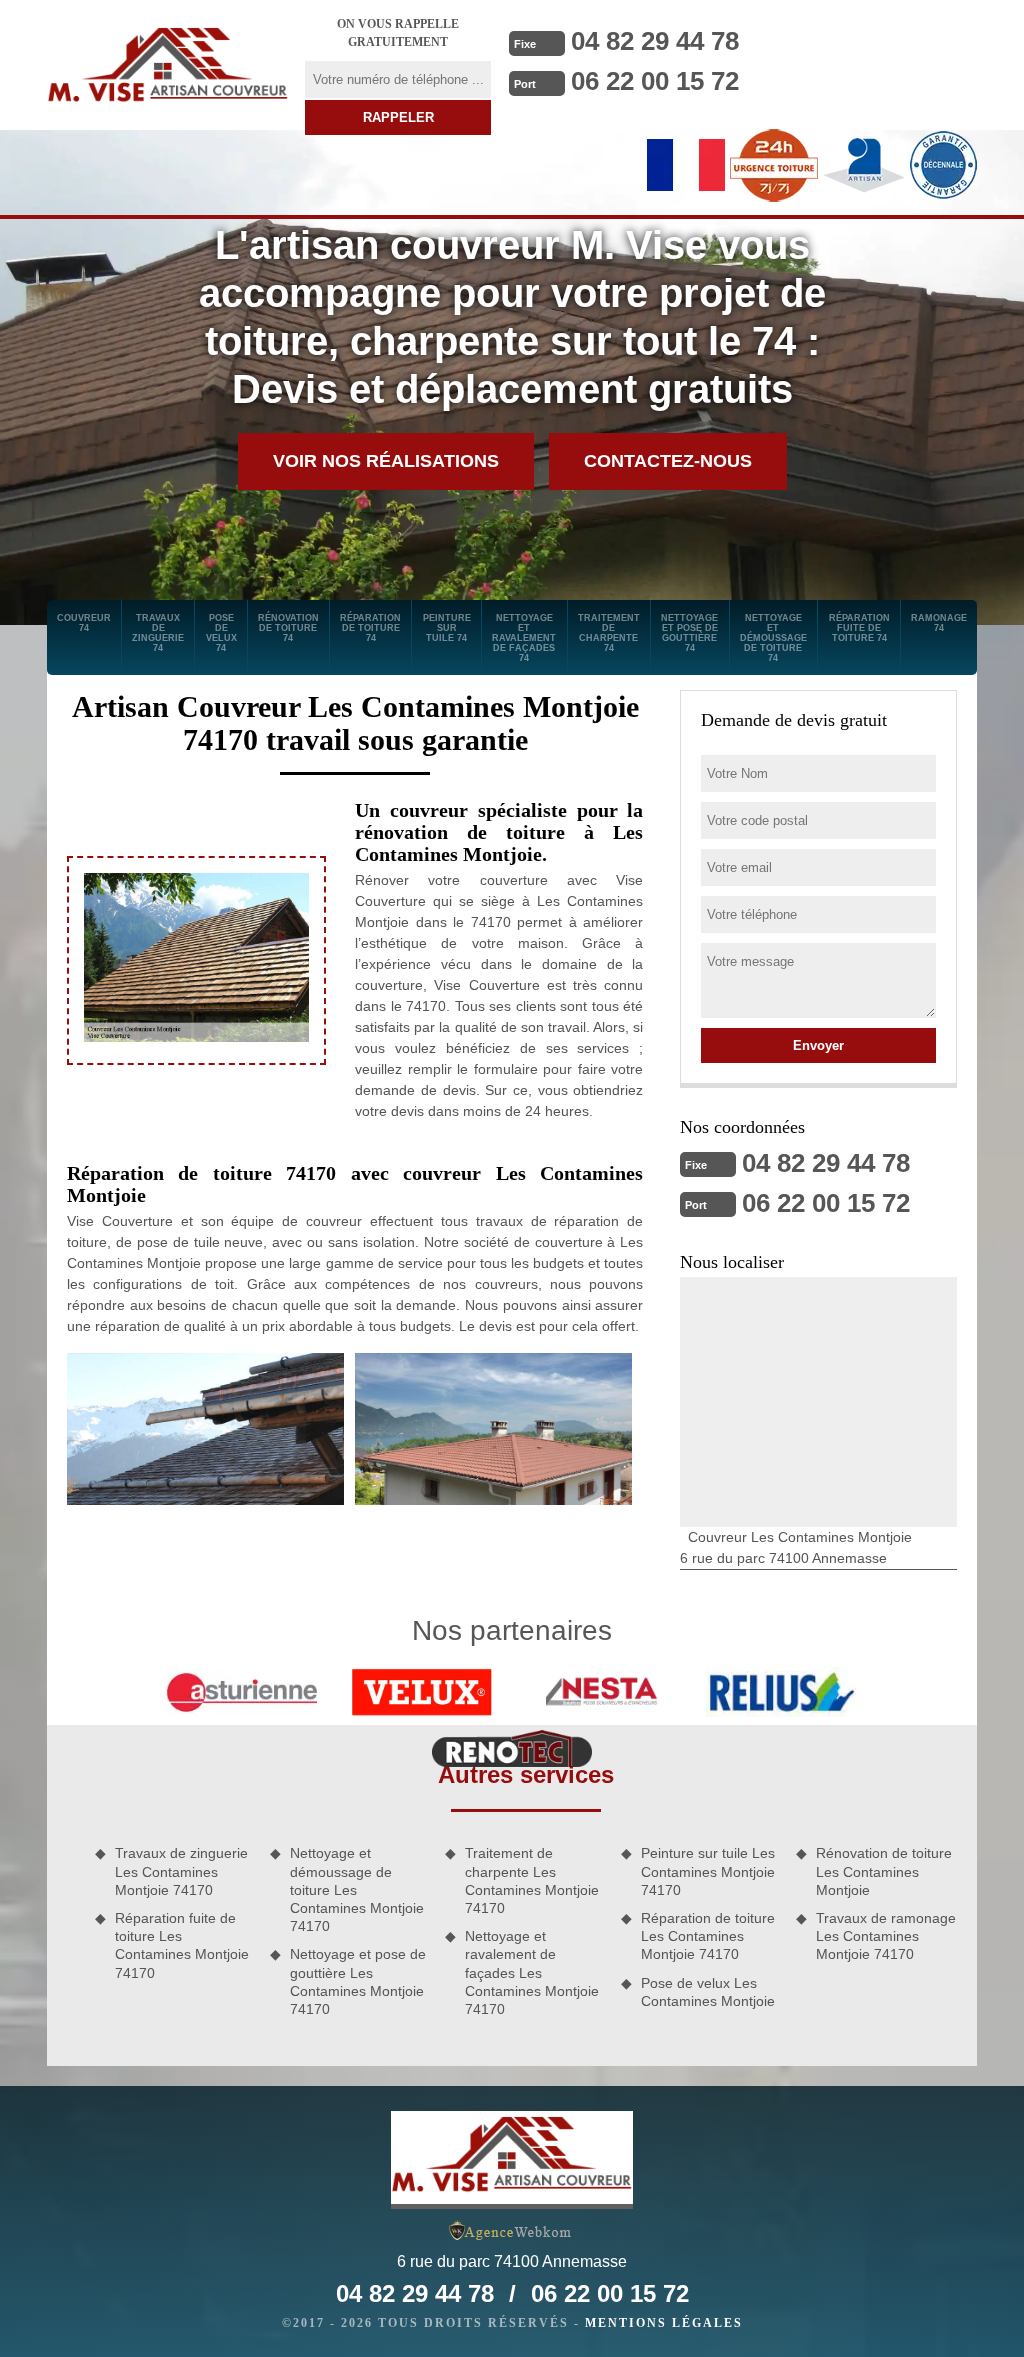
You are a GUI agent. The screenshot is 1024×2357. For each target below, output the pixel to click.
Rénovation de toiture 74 (288, 628)
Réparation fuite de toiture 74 (859, 628)
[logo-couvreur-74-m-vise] (168, 65)
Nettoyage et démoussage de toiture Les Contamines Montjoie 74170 (357, 1889)
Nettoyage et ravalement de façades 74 (524, 638)
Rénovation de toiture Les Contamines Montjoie (884, 1871)
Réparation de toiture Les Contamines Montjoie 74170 (708, 1936)
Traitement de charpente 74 (609, 633)
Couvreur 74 (84, 623)
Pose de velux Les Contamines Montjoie (708, 1992)
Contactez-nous (668, 461)
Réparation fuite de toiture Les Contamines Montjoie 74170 (182, 1945)
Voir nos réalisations (386, 461)
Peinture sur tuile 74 (447, 628)
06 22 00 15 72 (655, 81)
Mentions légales (664, 2323)
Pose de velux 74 (221, 633)
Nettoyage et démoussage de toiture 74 (773, 638)
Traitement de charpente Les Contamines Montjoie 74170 (532, 1880)
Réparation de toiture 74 (370, 628)
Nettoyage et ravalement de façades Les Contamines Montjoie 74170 (532, 1972)
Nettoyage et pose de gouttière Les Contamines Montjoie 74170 (358, 1981)
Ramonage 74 (939, 623)
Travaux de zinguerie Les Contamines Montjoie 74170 (181, 1871)
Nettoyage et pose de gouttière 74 (689, 633)
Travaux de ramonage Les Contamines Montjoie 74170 (886, 1936)
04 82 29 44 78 (655, 41)
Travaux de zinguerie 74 (158, 633)
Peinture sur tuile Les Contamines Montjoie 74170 (708, 1871)
